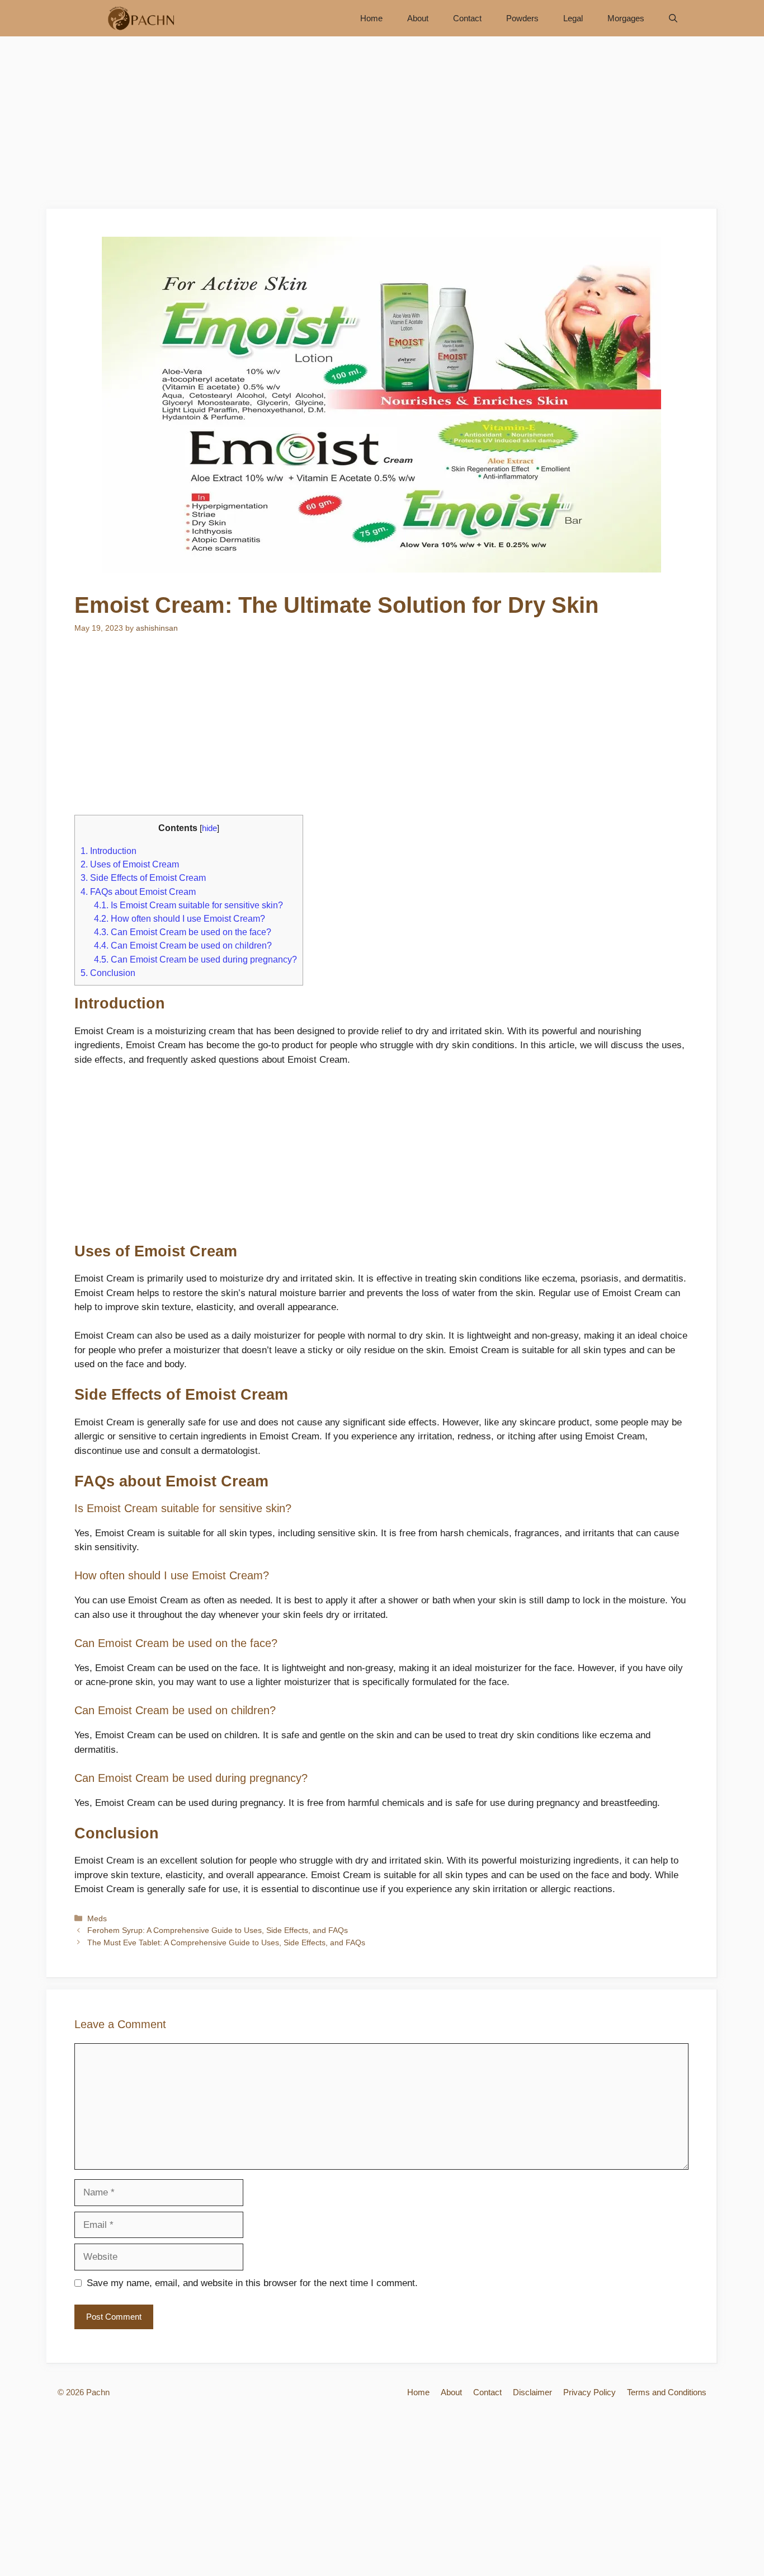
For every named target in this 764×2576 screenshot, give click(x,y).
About (418, 18)
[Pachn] (137, 18)
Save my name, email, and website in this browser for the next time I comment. (252, 2283)
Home (371, 18)
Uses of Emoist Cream (130, 864)
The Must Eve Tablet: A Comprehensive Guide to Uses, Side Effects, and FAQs (226, 1942)
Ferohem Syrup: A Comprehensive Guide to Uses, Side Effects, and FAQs (218, 1930)
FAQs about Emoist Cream (138, 891)
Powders (522, 18)
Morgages (626, 18)
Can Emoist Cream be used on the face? (183, 932)
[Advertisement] (382, 126)
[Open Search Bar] (673, 18)
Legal (573, 18)
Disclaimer (532, 2392)
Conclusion (108, 973)
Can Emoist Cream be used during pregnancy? (195, 959)
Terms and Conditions (667, 2392)
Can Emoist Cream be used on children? (183, 945)
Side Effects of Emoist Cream (143, 878)
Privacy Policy (589, 2392)
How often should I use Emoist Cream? (180, 918)
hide (209, 828)
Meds (97, 1918)
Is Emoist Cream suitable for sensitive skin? (188, 905)
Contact (467, 18)
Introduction (109, 851)
